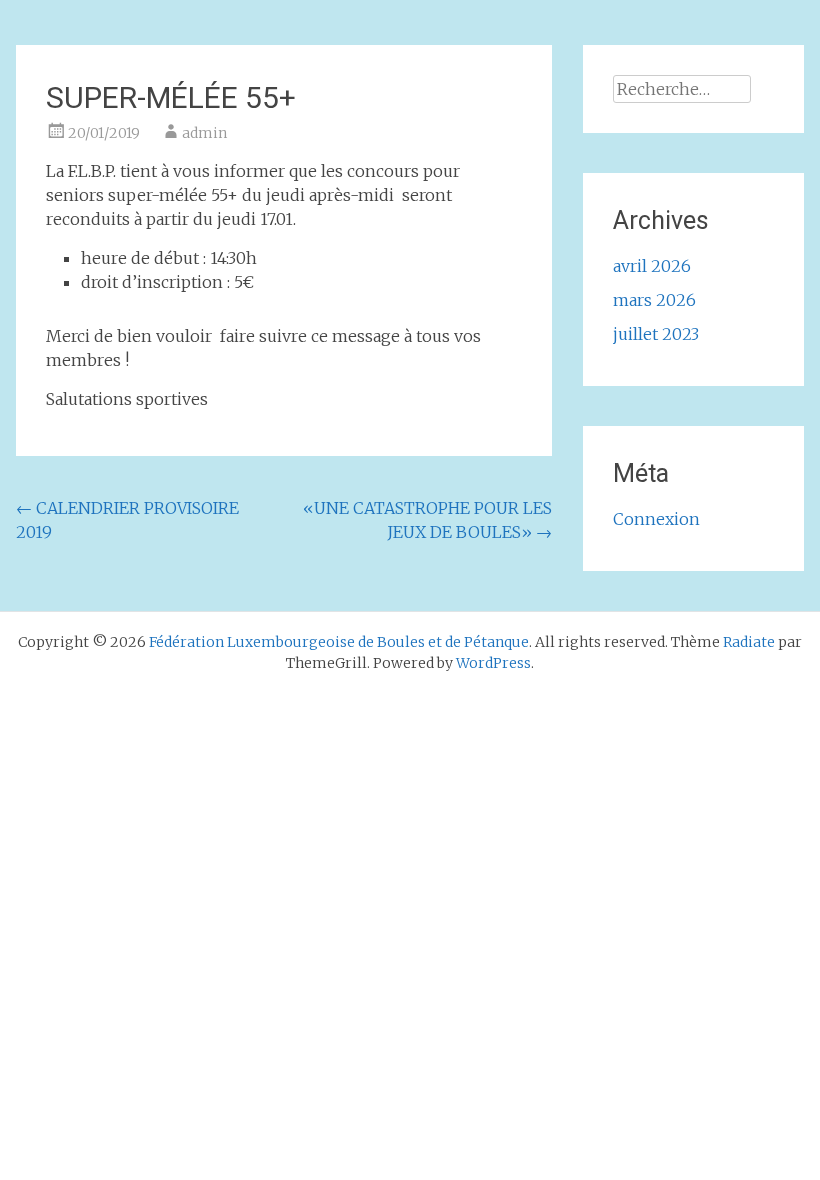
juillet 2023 (656, 334)
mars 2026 (654, 300)
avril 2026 (652, 266)
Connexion (656, 519)
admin (204, 133)
